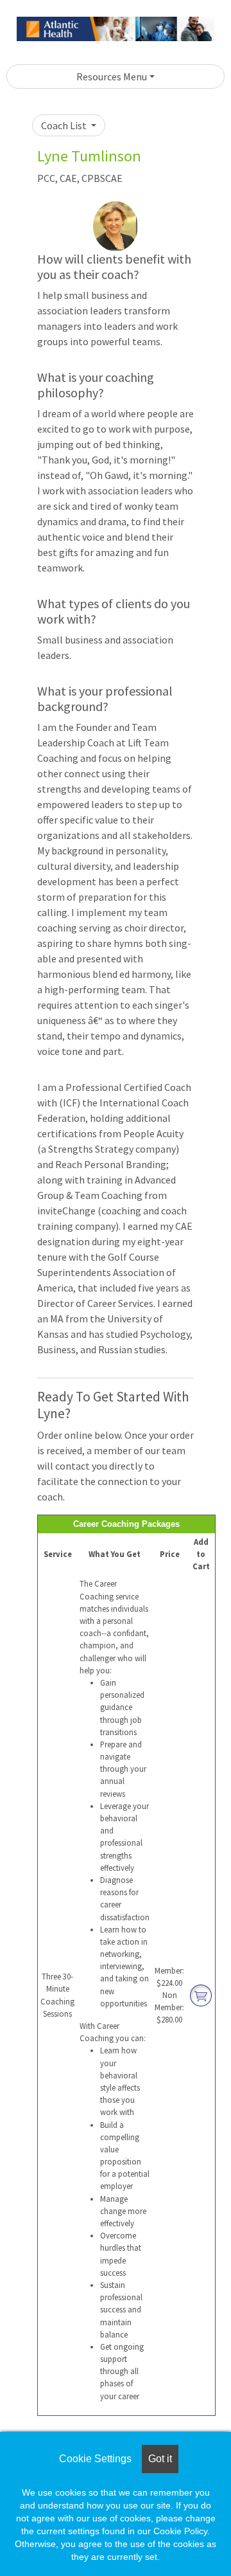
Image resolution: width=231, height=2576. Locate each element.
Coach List (65, 125)
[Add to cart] (201, 1994)
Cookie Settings (95, 2459)
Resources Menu (112, 77)
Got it (160, 2459)
